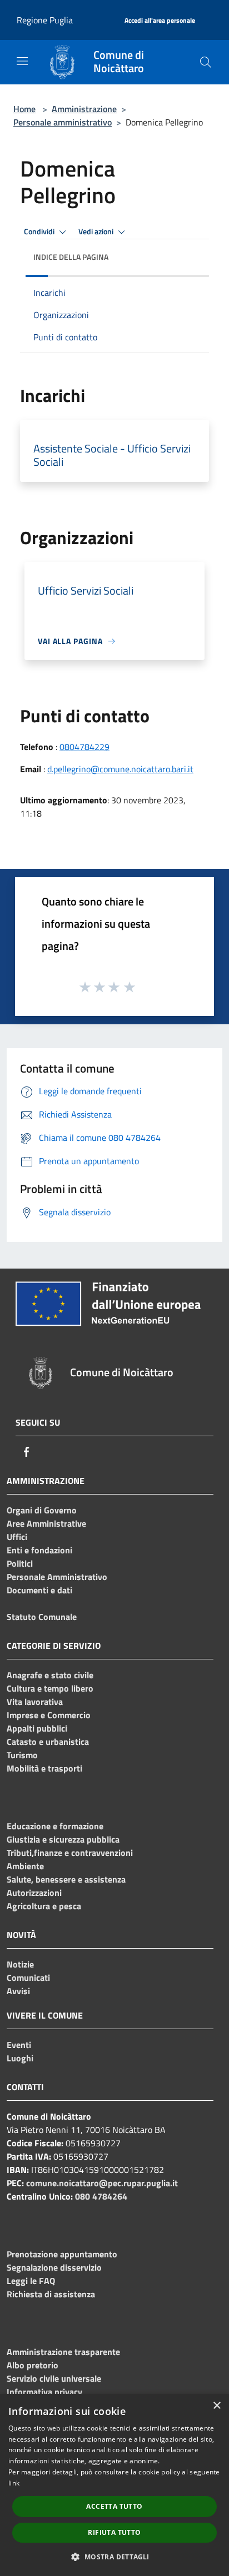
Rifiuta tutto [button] (114, 2532)
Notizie (20, 1964)
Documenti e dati (39, 1590)
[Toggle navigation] (22, 61)
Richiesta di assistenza (51, 2294)
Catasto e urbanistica (48, 1742)
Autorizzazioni (34, 1893)
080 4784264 (101, 2196)
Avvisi (18, 1991)
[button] (114, 2557)
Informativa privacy (44, 2392)
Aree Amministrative (46, 1523)
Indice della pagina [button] (71, 257)
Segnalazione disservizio (54, 2267)
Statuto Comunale (42, 1617)
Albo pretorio (33, 2365)
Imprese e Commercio (49, 1715)
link (14, 2483)
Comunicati (28, 1978)
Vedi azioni (97, 232)
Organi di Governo (42, 1510)
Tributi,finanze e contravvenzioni (70, 1853)
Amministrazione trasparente (63, 2352)
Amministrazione (84, 109)
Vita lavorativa (35, 1702)
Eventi (19, 2045)
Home (24, 109)
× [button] (216, 2406)
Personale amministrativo (63, 122)
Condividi (40, 232)
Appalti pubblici (37, 1728)
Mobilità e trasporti (44, 1768)
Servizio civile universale (54, 2378)
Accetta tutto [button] (114, 2506)
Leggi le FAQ (31, 2281)
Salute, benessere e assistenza (66, 1879)
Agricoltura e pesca (44, 1906)
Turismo (22, 1755)
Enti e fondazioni (39, 1550)
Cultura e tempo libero (50, 1688)
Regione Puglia (45, 20)
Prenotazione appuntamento (62, 2254)
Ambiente (25, 1866)
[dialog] (114, 2485)
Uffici (17, 1537)
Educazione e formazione (55, 1826)
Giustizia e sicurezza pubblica (63, 1839)
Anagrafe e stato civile (50, 1675)
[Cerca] (206, 62)
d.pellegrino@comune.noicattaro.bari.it (120, 769)
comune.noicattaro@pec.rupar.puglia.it (102, 2183)
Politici (20, 1563)
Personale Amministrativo (57, 1577)
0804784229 (84, 747)
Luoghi (20, 2058)
